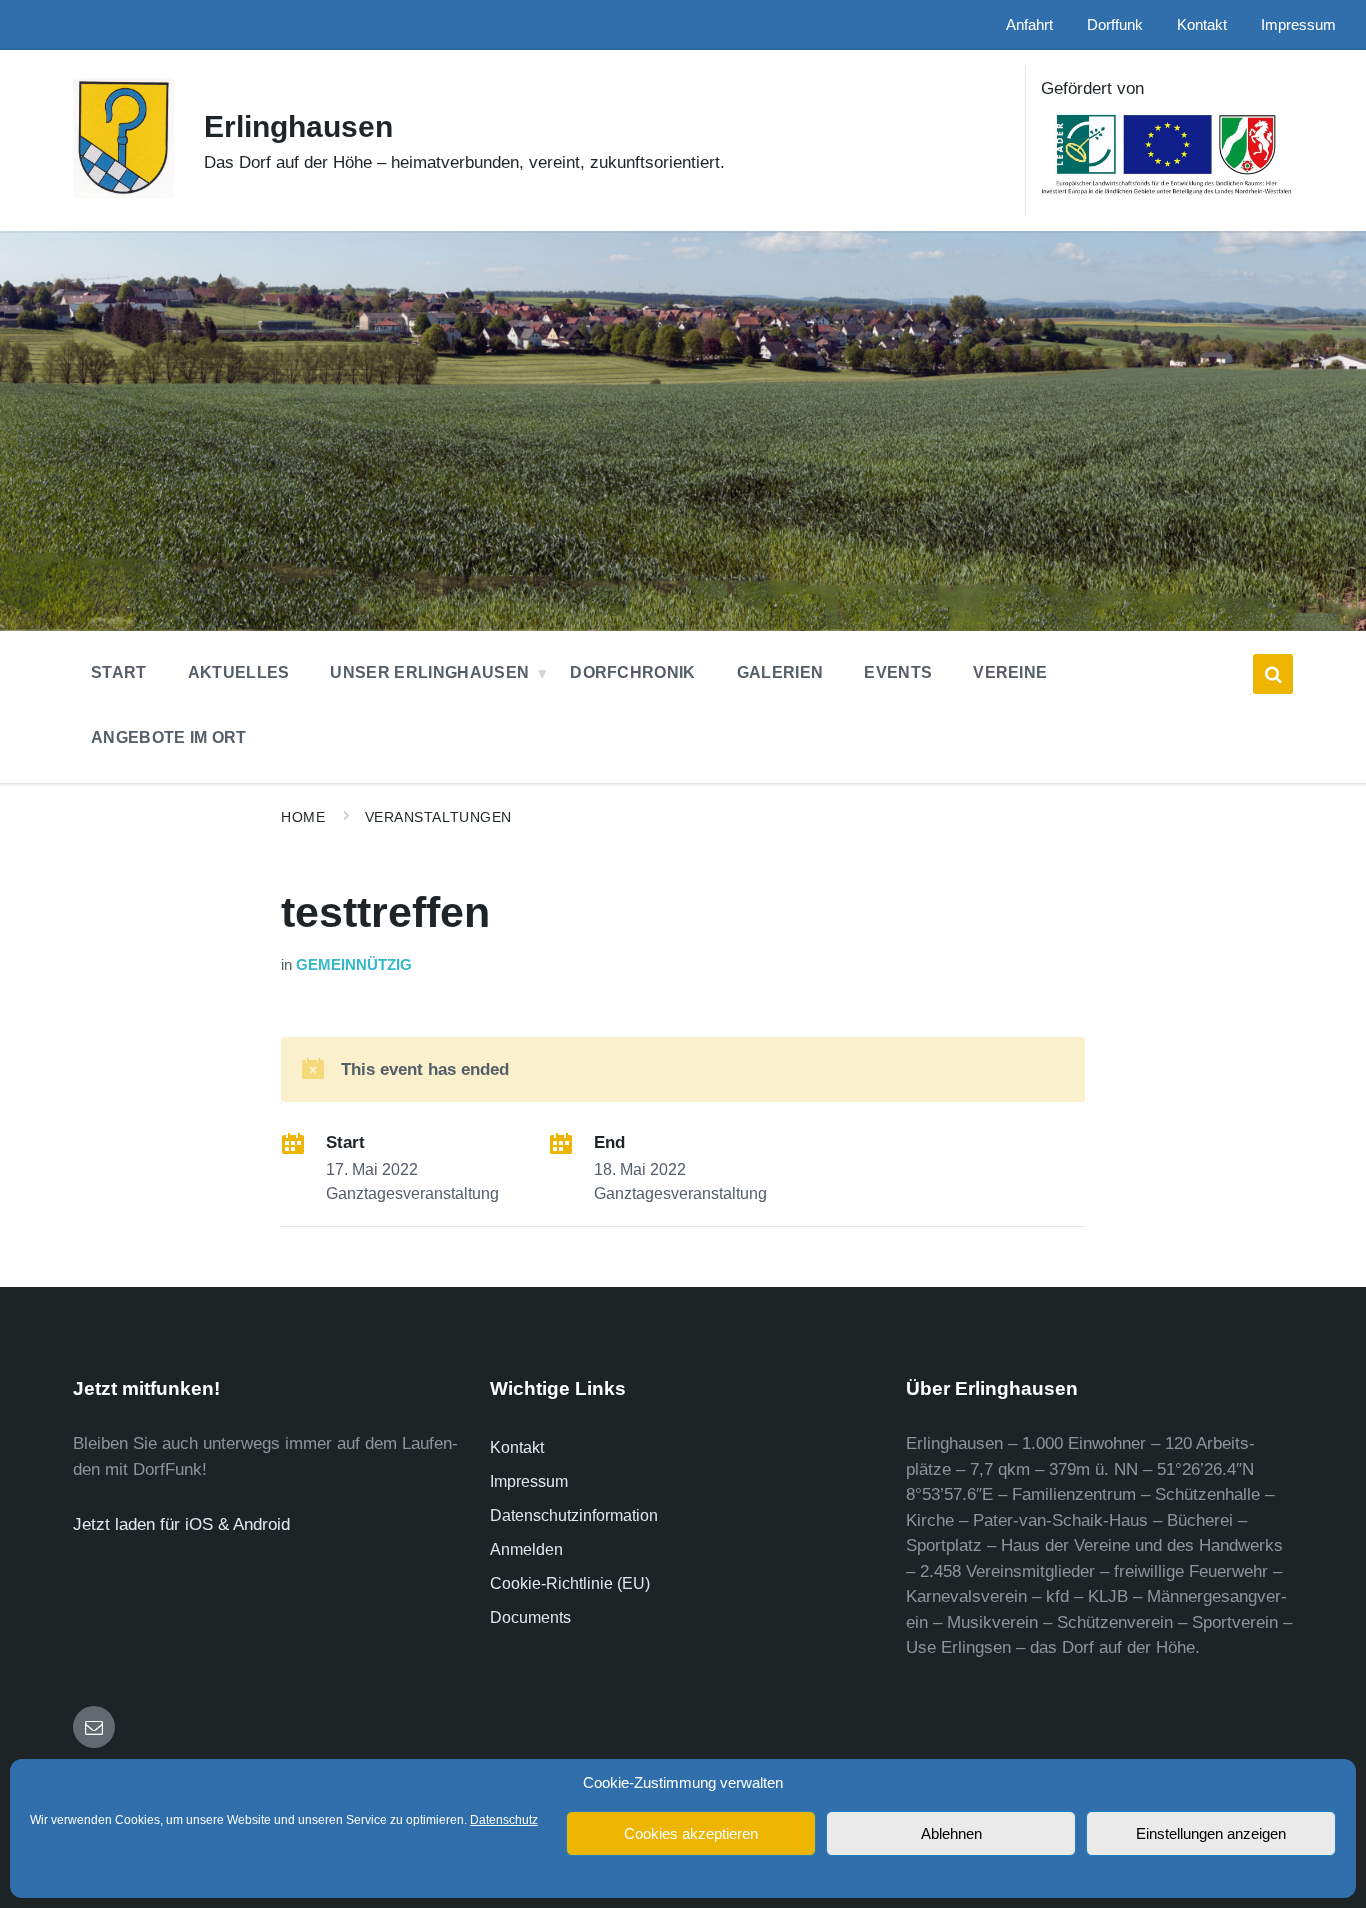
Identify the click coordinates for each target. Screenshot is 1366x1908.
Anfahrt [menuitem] (1029, 25)
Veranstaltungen (438, 817)
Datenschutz (504, 1820)
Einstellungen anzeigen (1211, 1833)
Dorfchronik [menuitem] (633, 672)
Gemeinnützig (354, 965)
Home (303, 817)
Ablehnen (951, 1833)
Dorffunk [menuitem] (1115, 25)
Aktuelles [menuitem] (239, 672)
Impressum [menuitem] (1298, 25)
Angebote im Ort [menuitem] (169, 737)
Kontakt (517, 1447)
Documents (530, 1617)
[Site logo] (123, 192)
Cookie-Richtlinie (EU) (570, 1583)
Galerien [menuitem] (780, 672)
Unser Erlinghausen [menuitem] (429, 672)
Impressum (529, 1481)
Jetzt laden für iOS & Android (181, 1524)
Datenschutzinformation (574, 1515)
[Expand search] (1273, 674)
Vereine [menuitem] (1010, 672)
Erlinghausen (298, 126)
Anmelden (526, 1549)
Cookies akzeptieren (691, 1833)
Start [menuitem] (119, 672)
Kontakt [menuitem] (1202, 25)
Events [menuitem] (898, 672)
